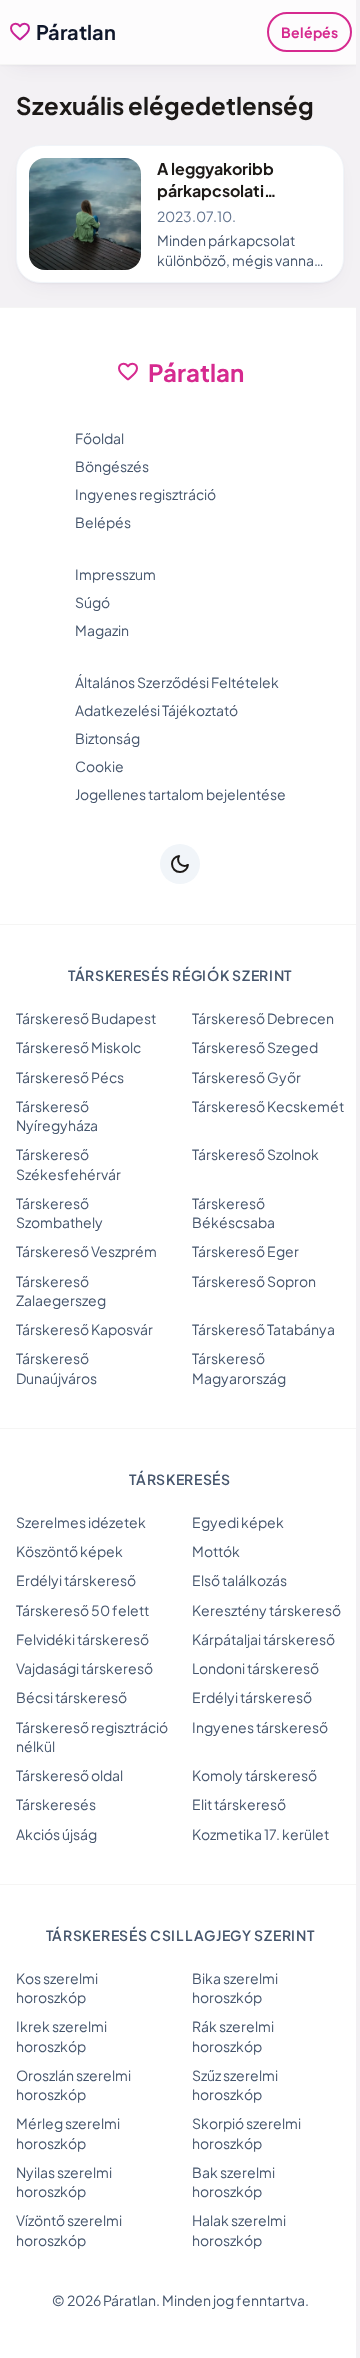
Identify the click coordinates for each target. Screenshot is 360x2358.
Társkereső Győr (246, 1077)
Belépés (309, 32)
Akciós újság (56, 1834)
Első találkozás (239, 1580)
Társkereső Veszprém (86, 1251)
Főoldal (99, 438)
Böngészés (112, 466)
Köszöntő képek (69, 1551)
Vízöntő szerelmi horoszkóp (69, 2229)
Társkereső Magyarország (239, 1367)
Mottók (216, 1551)
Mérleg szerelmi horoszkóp (68, 2132)
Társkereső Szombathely (59, 1212)
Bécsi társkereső (71, 1697)
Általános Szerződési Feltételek (177, 682)
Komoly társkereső (254, 1775)
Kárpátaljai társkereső (263, 1639)
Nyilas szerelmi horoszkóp (64, 2181)
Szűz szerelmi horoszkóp (235, 2084)
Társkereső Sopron (254, 1281)
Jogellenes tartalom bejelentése (180, 794)
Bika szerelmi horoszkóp (235, 1987)
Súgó (92, 602)
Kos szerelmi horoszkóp (57, 1987)
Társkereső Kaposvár (84, 1329)
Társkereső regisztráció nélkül (92, 1736)
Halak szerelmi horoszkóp (239, 2229)
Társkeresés (56, 1804)
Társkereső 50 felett (82, 1610)
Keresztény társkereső (266, 1610)
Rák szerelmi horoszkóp (233, 2035)
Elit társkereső (239, 1804)
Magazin (102, 630)
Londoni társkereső (255, 1668)
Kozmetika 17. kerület (260, 1834)
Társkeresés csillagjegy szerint (180, 1935)
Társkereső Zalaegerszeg (61, 1290)
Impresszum (115, 574)
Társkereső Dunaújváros (56, 1367)
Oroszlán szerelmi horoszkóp (73, 2084)
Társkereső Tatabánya (263, 1329)
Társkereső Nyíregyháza (57, 1115)
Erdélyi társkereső (76, 1580)
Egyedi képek (238, 1522)
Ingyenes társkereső (260, 1727)
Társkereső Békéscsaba (233, 1212)
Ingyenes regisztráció (145, 494)
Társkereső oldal (69, 1775)
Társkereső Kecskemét (268, 1106)
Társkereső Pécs (70, 1077)
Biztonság (107, 738)
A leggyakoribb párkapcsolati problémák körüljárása (242, 190)
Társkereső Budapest (86, 1018)
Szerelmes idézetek (81, 1522)
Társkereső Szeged (255, 1047)
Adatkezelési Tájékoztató (156, 710)
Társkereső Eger (245, 1251)
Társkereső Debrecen (263, 1018)
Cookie (99, 766)
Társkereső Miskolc (78, 1047)
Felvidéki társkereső (82, 1639)
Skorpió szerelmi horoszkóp (246, 2132)
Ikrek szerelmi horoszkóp (61, 2035)
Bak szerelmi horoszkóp (233, 2181)
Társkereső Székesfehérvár (68, 1163)
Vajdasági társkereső (84, 1668)
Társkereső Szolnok (255, 1154)
